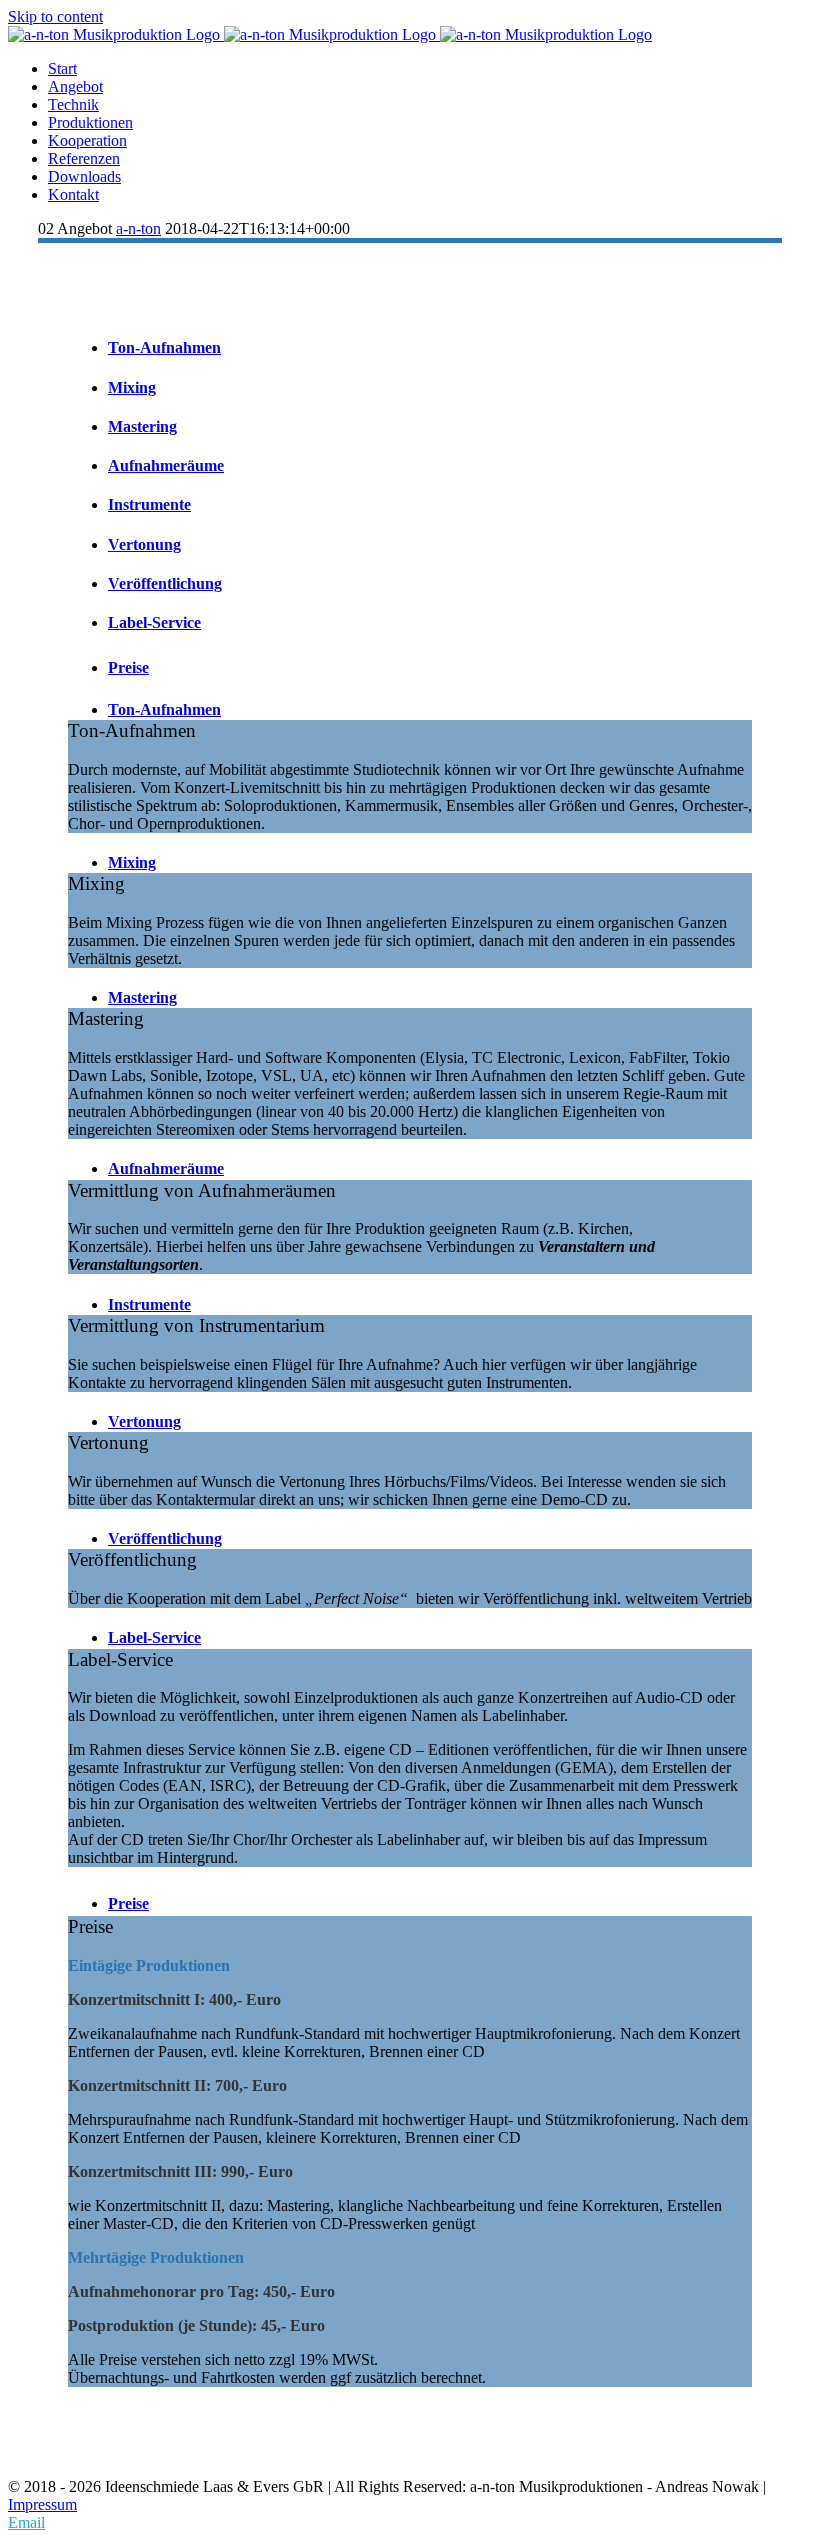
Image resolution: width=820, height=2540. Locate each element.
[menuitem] (430, 69)
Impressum (42, 2504)
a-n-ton (138, 228)
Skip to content (55, 16)
